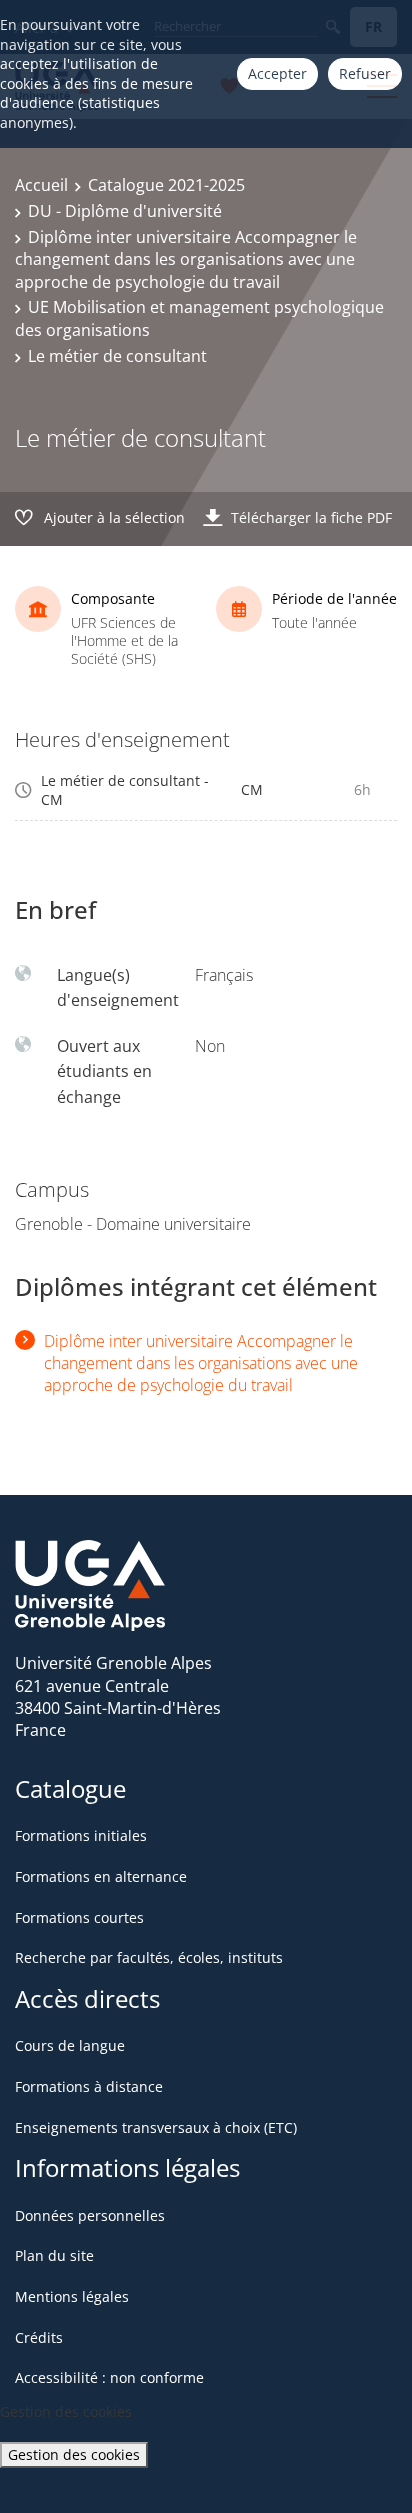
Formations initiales (81, 1835)
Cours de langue (70, 2045)
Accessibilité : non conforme (109, 2377)
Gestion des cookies (74, 2454)
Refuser (365, 73)
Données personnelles (90, 2215)
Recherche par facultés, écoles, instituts (149, 1957)
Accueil (41, 185)
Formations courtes (79, 1917)
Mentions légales (72, 2296)
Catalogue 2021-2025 (166, 185)
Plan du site (54, 2255)
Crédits (39, 2337)
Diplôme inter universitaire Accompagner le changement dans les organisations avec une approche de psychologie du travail (186, 259)
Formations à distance (89, 2086)
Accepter (277, 73)
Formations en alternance (101, 1876)
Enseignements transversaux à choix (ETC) (156, 2127)
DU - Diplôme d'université (125, 211)
